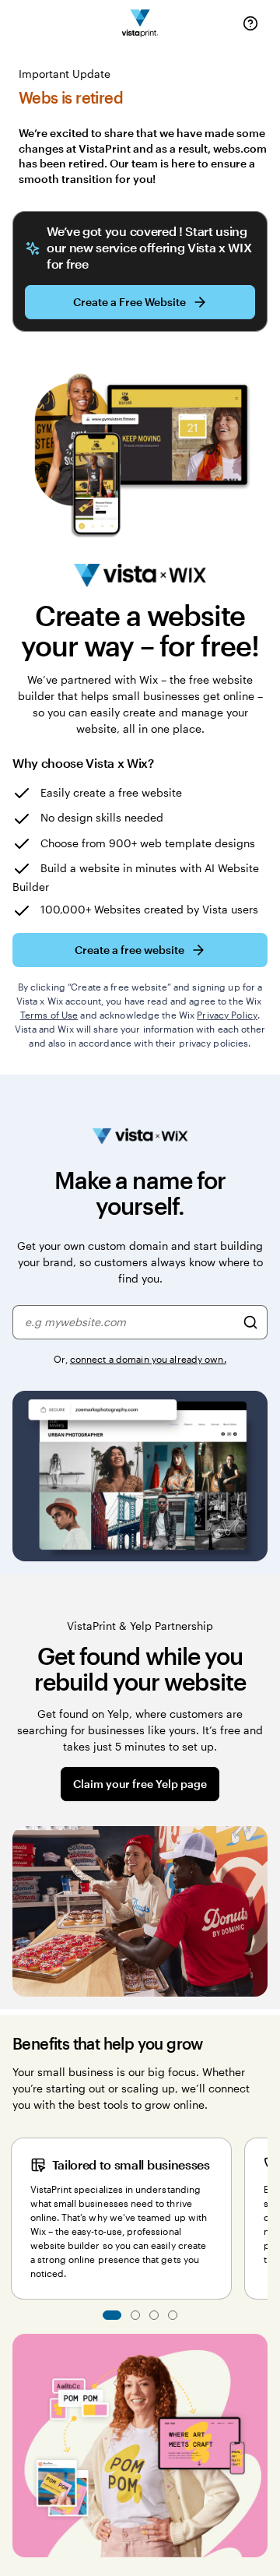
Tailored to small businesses (112, 2315)
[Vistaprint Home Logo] (140, 24)
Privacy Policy (227, 1015)
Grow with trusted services (154, 2315)
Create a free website (129, 950)
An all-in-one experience (173, 2315)
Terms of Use (49, 1015)
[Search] (250, 1322)
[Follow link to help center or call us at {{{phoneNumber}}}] (250, 23)
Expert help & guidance (135, 2315)
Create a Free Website (129, 302)
